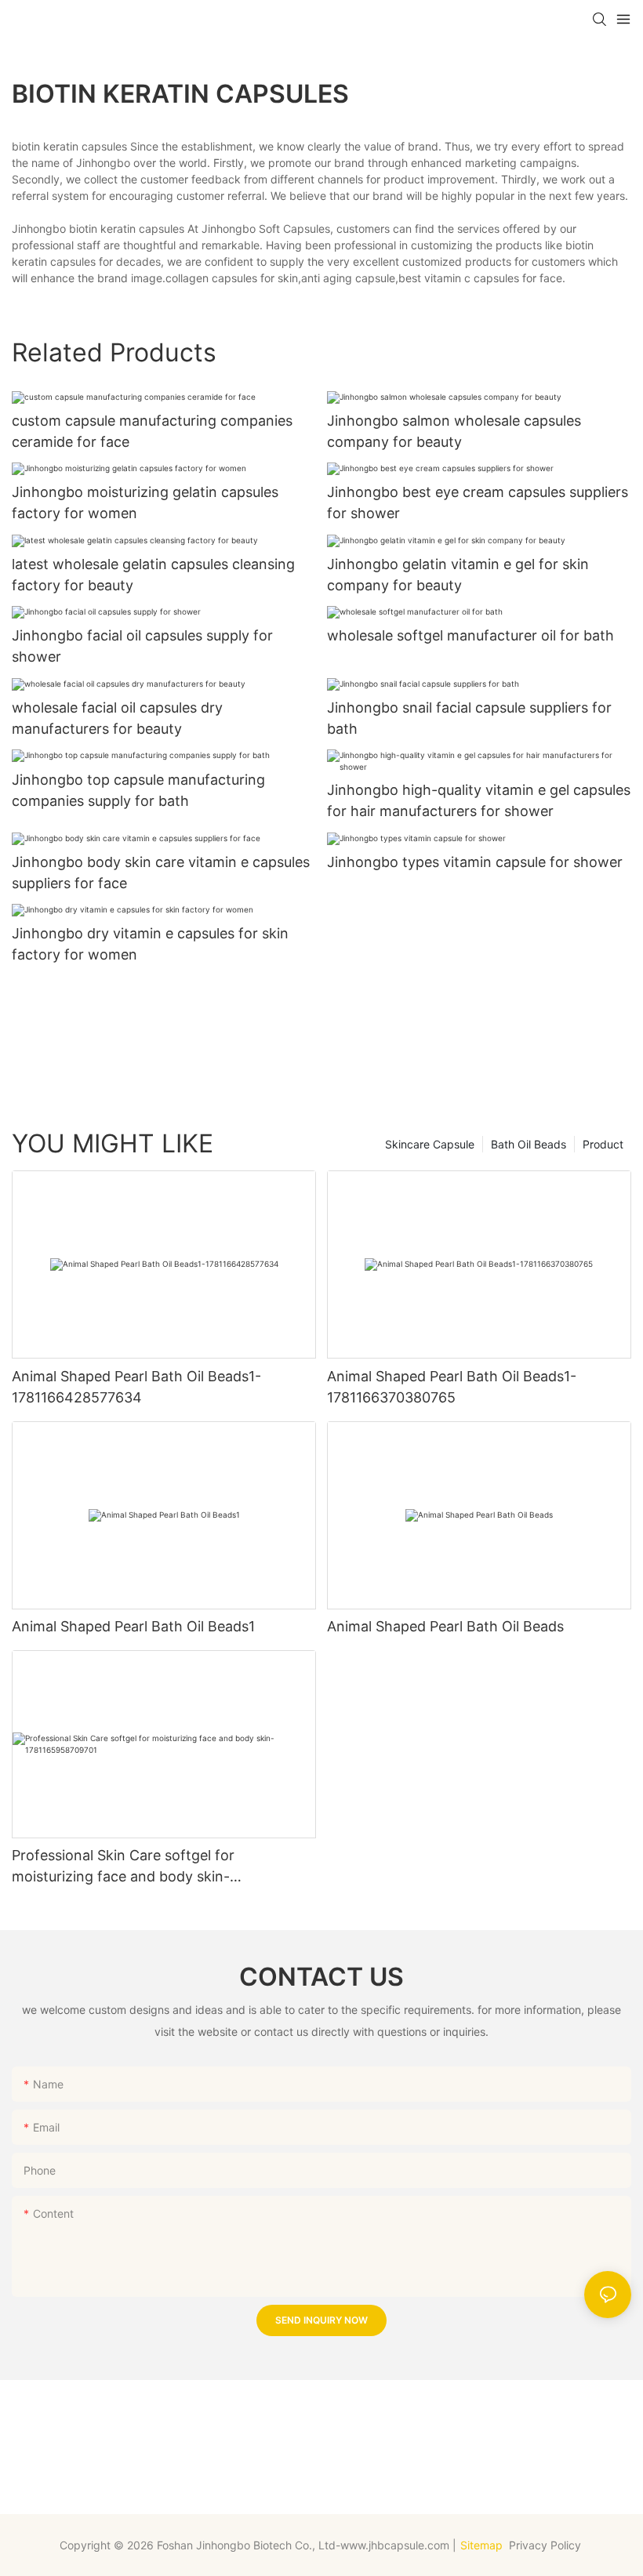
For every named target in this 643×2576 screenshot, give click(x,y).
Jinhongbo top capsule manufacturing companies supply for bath (138, 790)
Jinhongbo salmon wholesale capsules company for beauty (454, 431)
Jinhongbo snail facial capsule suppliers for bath (469, 718)
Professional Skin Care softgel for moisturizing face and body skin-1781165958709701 (123, 1867)
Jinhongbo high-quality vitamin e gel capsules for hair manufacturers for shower (479, 800)
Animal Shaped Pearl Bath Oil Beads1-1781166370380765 (452, 1387)
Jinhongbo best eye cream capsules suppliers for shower (478, 503)
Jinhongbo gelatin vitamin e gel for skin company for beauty (458, 575)
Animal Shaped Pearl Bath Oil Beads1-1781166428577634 (136, 1387)
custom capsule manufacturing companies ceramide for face (152, 431)
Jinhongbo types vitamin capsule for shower (475, 862)
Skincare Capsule (430, 1144)
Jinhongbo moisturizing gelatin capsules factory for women (145, 503)
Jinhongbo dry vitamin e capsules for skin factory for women (150, 944)
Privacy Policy (547, 2545)
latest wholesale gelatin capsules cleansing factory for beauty (153, 575)
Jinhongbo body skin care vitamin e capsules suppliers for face (161, 873)
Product (603, 1144)
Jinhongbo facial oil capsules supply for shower (142, 646)
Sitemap (481, 2545)
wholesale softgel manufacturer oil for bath (470, 635)
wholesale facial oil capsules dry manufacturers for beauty (117, 718)
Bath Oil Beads (529, 1144)
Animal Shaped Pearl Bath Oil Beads (445, 1626)
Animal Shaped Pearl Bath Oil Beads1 (133, 1626)
